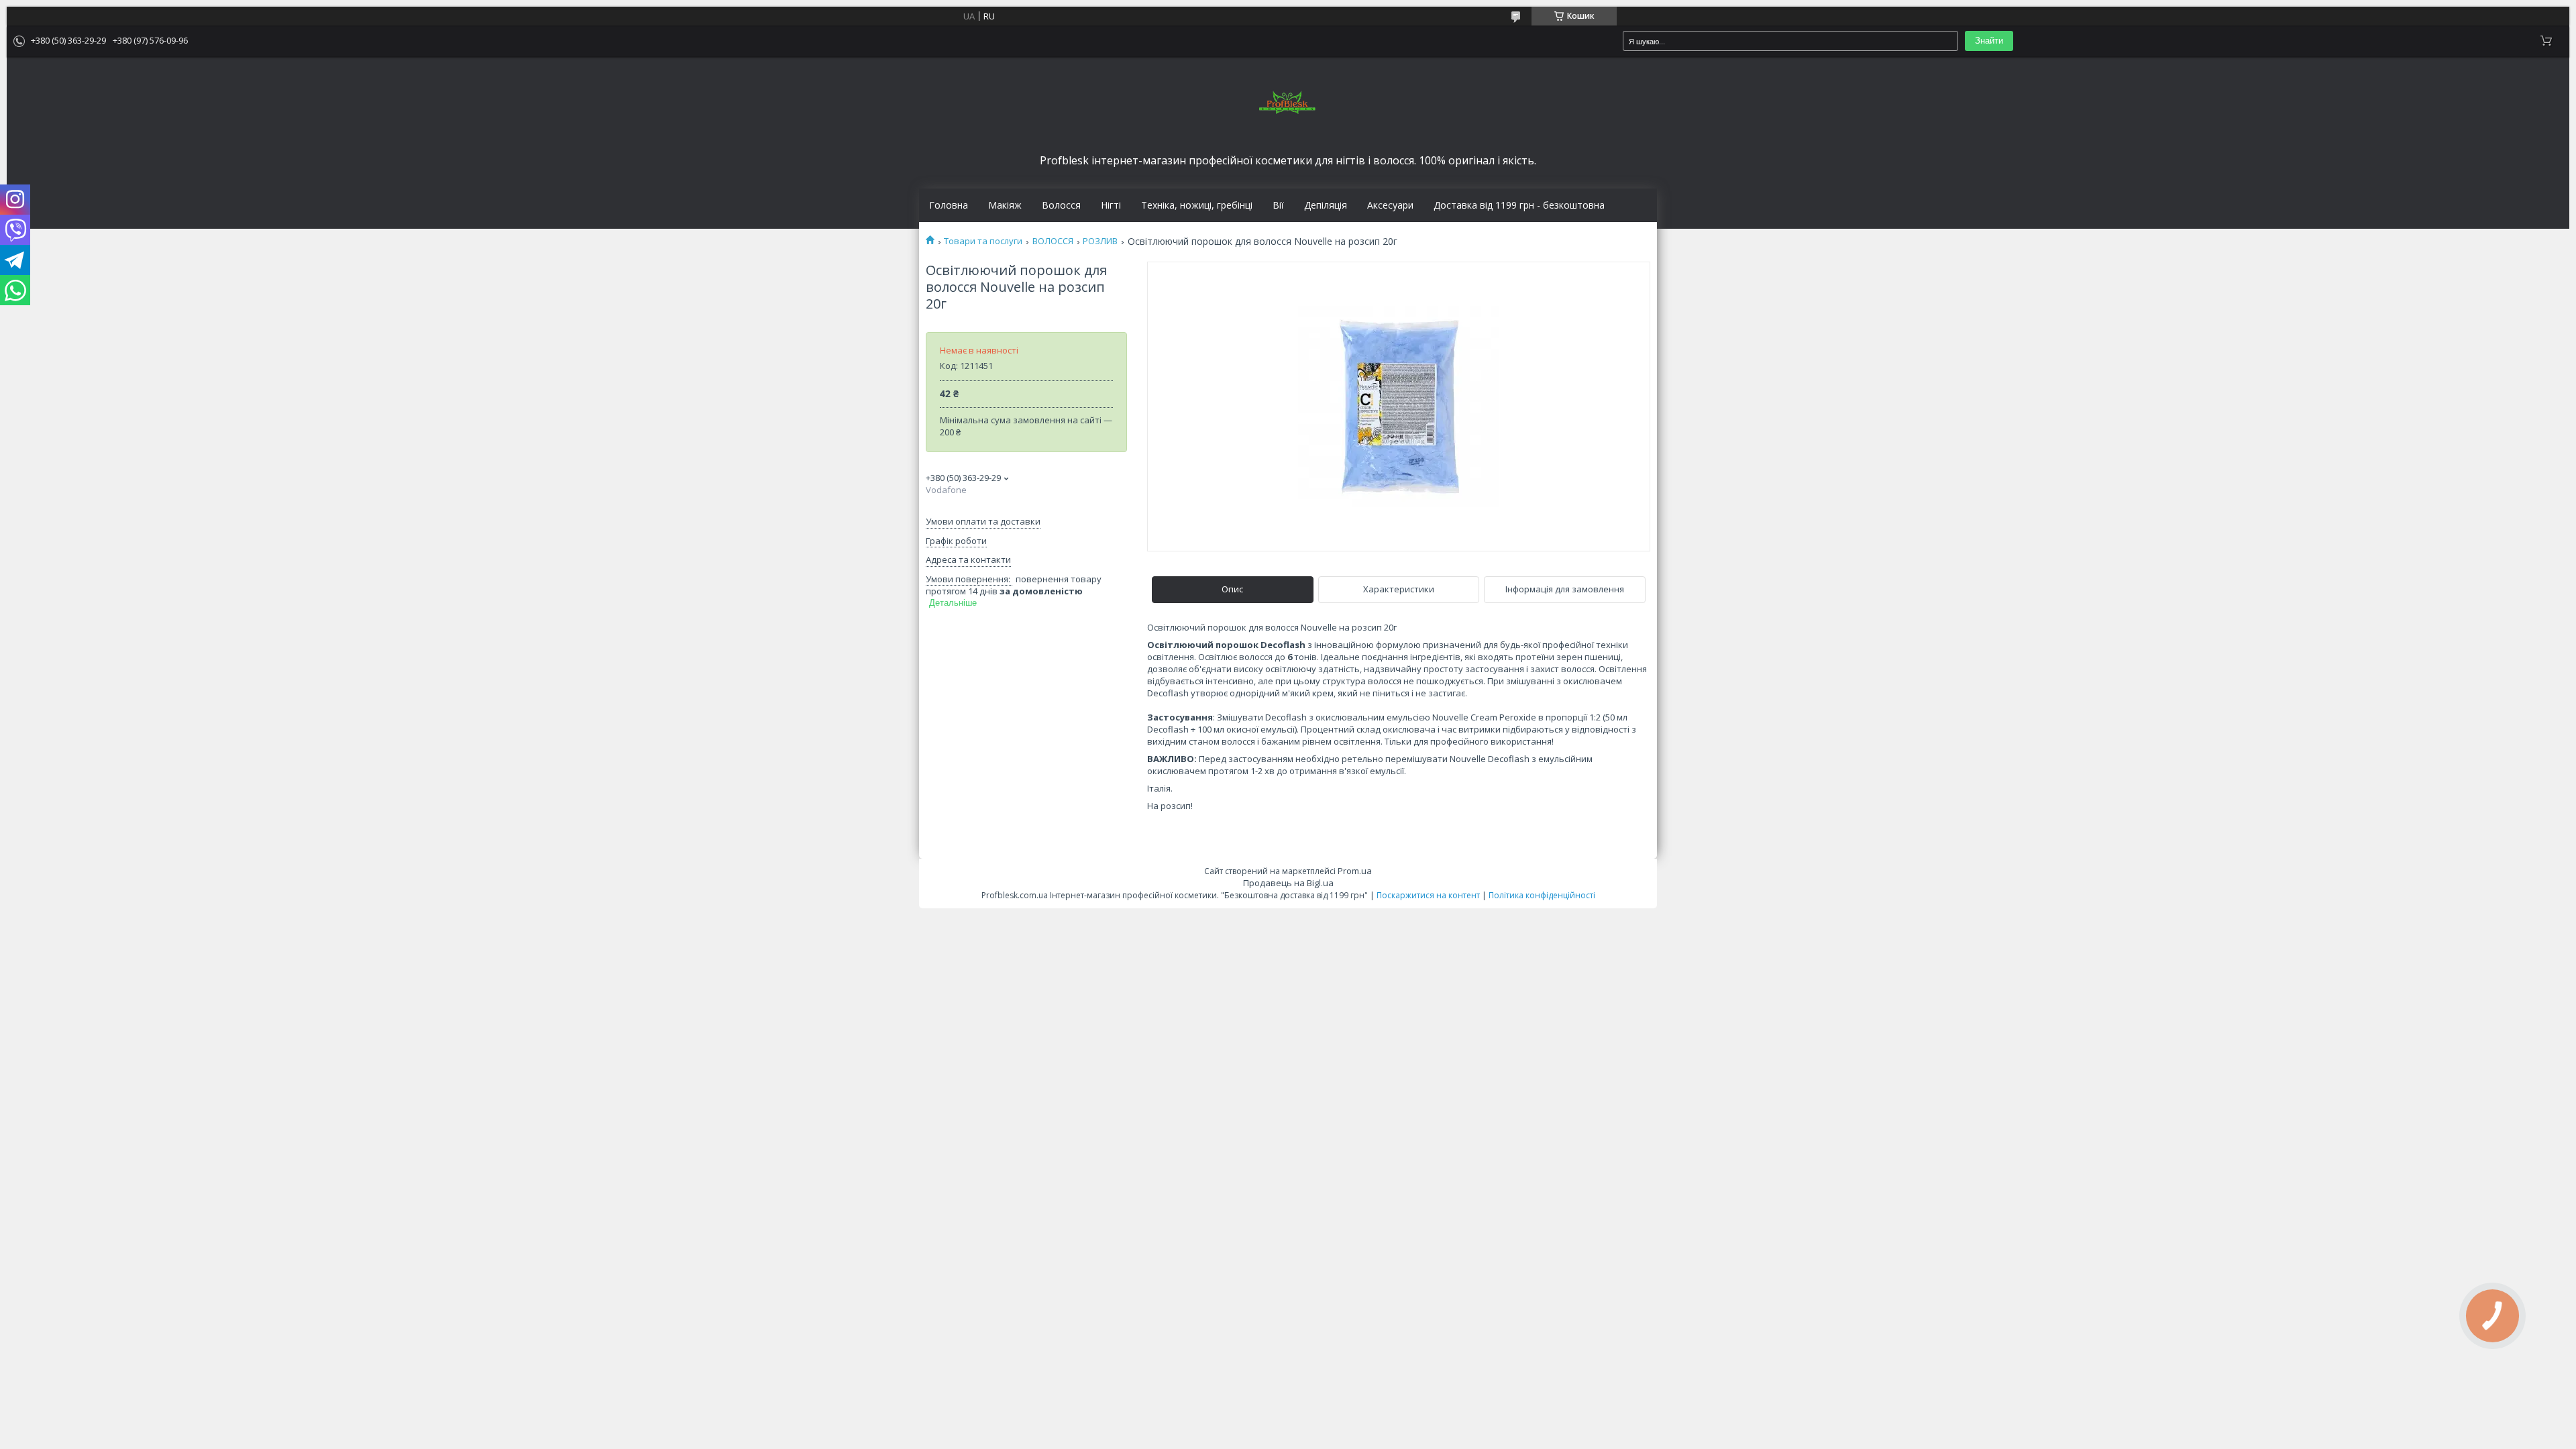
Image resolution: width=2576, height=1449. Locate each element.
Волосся (1061, 205)
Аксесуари (1390, 205)
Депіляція (1326, 205)
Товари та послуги (983, 241)
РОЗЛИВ (1100, 241)
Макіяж (1005, 205)
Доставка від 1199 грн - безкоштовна (1519, 205)
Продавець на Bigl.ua (1288, 883)
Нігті (1111, 205)
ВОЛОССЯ (1053, 241)
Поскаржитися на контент (1428, 895)
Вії (1278, 205)
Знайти (1989, 41)
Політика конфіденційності (1542, 895)
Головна (949, 205)
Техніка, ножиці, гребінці (1197, 205)
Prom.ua (1355, 871)
